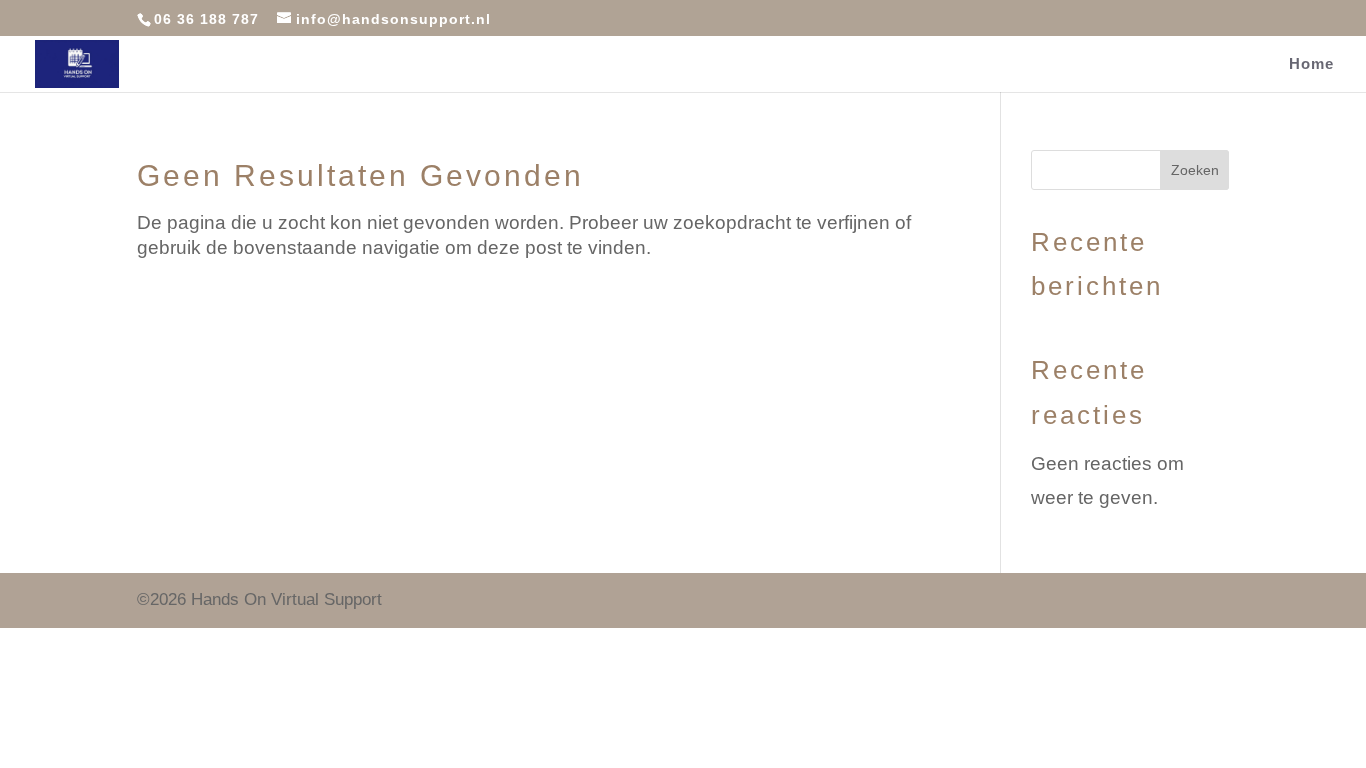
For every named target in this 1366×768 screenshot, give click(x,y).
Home (1311, 64)
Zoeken (1195, 170)
